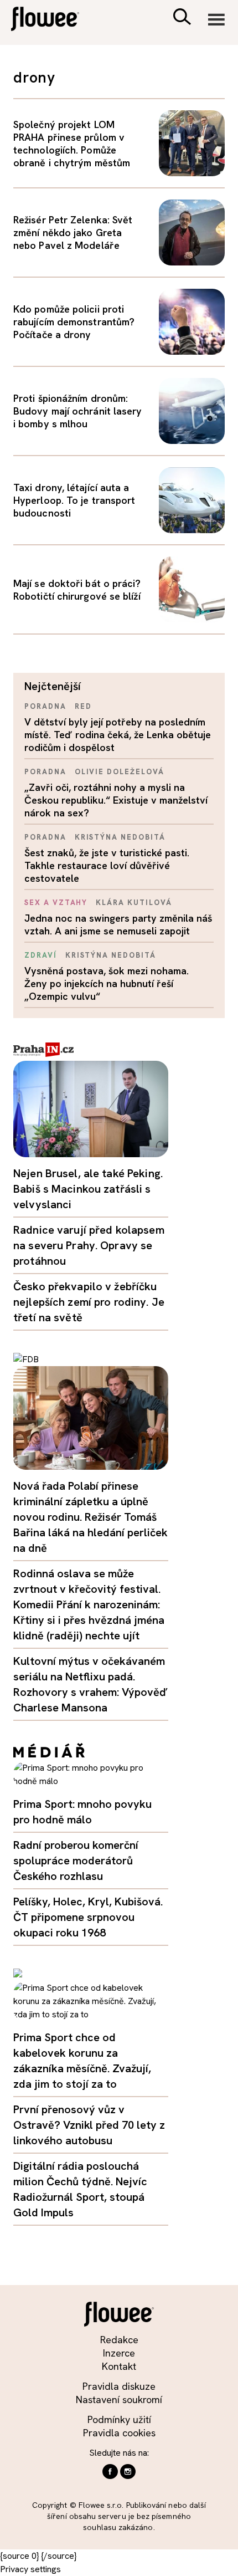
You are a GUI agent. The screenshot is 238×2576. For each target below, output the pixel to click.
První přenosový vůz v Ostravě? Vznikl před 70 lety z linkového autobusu (89, 2125)
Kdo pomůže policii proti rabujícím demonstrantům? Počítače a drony (74, 322)
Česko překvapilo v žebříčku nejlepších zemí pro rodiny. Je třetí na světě (89, 1302)
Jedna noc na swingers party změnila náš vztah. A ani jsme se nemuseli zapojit (118, 924)
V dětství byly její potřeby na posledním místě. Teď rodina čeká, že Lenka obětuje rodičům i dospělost (118, 735)
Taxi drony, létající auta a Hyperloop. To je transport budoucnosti (74, 500)
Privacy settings (30, 2569)
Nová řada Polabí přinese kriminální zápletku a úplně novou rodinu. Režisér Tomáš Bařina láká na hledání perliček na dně (90, 1517)
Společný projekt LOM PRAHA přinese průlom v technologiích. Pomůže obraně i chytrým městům (72, 144)
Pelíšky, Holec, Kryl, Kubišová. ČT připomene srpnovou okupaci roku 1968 (88, 1917)
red (83, 706)
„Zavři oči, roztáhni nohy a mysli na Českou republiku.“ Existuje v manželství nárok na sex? (116, 800)
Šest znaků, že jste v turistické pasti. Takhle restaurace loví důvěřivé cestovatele (107, 865)
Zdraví (41, 955)
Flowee (53, 20)
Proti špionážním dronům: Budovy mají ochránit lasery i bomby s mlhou (77, 411)
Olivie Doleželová (120, 772)
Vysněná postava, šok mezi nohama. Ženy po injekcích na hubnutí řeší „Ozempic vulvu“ (107, 983)
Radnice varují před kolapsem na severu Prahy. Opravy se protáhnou (89, 1245)
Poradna (45, 706)
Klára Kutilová (134, 903)
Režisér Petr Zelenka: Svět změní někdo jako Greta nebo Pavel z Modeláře (73, 232)
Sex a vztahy (56, 903)
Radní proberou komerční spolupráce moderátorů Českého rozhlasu (76, 1861)
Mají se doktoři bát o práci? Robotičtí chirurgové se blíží (77, 590)
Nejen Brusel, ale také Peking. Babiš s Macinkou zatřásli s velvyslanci (88, 1189)
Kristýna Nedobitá (120, 837)
